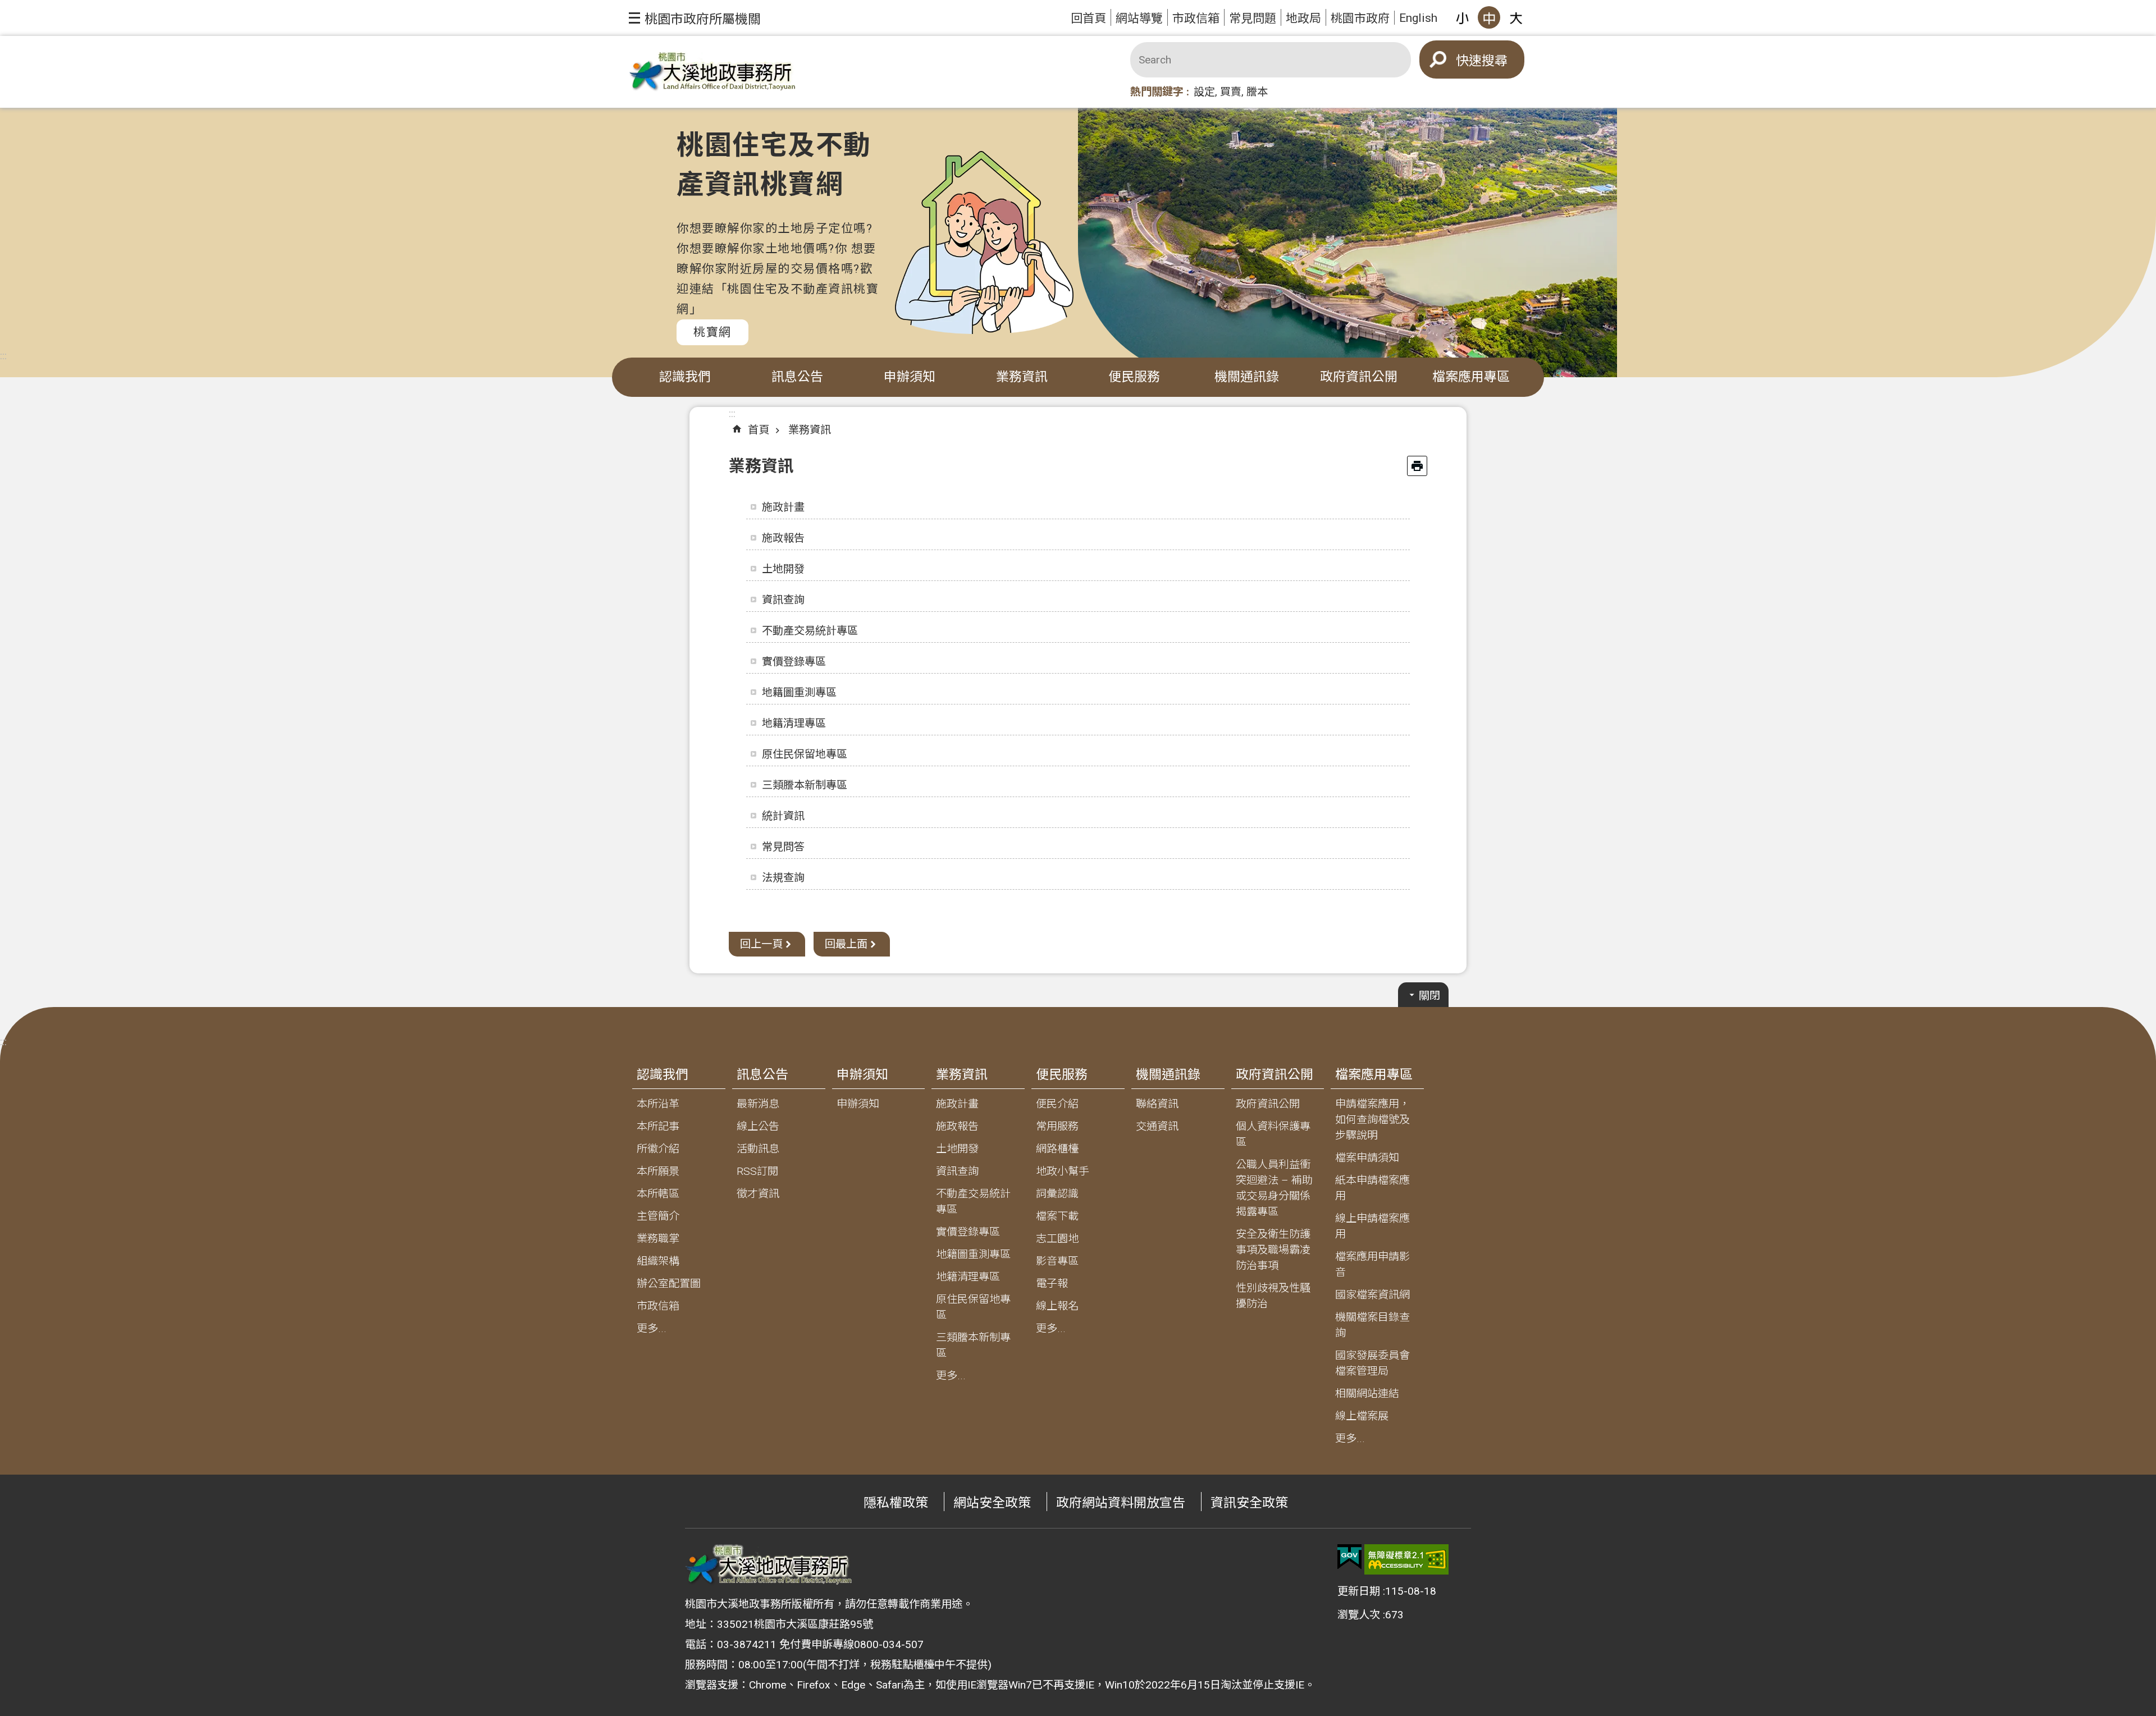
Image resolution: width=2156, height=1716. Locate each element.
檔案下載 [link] (1057, 1216)
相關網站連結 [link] (1367, 1394)
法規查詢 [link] (783, 878)
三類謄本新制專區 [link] (805, 785)
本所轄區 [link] (658, 1194)
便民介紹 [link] (1057, 1104)
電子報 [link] (1052, 1283)
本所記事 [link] (658, 1126)
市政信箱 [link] (1196, 18)
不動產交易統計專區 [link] (810, 631)
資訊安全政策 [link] (1249, 1503)
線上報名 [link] (1057, 1306)
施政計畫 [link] (783, 507)
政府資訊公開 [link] (1359, 377)
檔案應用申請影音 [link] (1372, 1264)
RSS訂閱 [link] (757, 1171)
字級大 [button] (1516, 17)
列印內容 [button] (1417, 466)
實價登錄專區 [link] (794, 662)
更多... (652, 1328)
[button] (695, 18)
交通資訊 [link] (1157, 1126)
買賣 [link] (1231, 92)
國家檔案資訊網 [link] (1372, 1295)
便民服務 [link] (1134, 377)
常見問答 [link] (783, 847)
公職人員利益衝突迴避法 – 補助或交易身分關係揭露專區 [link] (1274, 1188)
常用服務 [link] (1057, 1126)
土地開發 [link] (783, 569)
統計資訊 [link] (783, 816)
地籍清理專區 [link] (794, 723)
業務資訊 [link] (1022, 377)
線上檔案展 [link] (1362, 1416)
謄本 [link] (1257, 92)
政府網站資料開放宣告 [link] (1121, 1503)
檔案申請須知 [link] (1367, 1158)
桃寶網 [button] (712, 332)
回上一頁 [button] (761, 944)
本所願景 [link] (658, 1171)
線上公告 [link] (758, 1126)
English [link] (1418, 18)
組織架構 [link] (658, 1261)
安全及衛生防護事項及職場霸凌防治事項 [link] (1273, 1250)
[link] (1349, 1557)
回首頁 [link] (1088, 18)
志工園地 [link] (1057, 1239)
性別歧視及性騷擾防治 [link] (1273, 1296)
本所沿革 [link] (658, 1104)
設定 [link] (1204, 92)
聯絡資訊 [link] (1157, 1104)
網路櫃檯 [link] (1057, 1149)
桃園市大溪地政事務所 (713, 72)
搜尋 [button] (1495, 61)
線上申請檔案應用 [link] (1372, 1226)
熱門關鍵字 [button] (1157, 92)
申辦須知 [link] (910, 377)
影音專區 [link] (1057, 1261)
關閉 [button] (1429, 996)
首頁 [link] (759, 430)
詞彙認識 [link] (1057, 1194)
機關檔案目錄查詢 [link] (1372, 1325)
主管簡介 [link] (658, 1216)
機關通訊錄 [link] (1247, 377)
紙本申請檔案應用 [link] (1372, 1188)
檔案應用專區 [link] (1471, 377)
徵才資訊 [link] (758, 1194)
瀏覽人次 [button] (1359, 1615)
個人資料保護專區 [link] (1273, 1134)
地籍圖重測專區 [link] (799, 692)
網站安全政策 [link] (992, 1503)
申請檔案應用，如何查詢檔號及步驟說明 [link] (1372, 1120)
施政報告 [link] (783, 538)
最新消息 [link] (758, 1104)
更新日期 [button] (1359, 1591)
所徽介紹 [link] (658, 1149)
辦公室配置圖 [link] (669, 1283)
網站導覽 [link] (1139, 18)
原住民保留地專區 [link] (805, 754)
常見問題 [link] (1253, 18)
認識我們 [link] (685, 377)
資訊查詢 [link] (783, 600)
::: (3, 356)
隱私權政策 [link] (896, 1503)
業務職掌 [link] (658, 1239)
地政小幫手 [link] (1063, 1171)
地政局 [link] (1303, 18)
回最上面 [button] (846, 944)
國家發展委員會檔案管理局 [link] (1372, 1363)
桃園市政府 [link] (1360, 18)
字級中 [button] (1489, 17)
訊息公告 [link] (797, 377)
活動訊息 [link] (758, 1149)
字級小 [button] (1462, 17)
